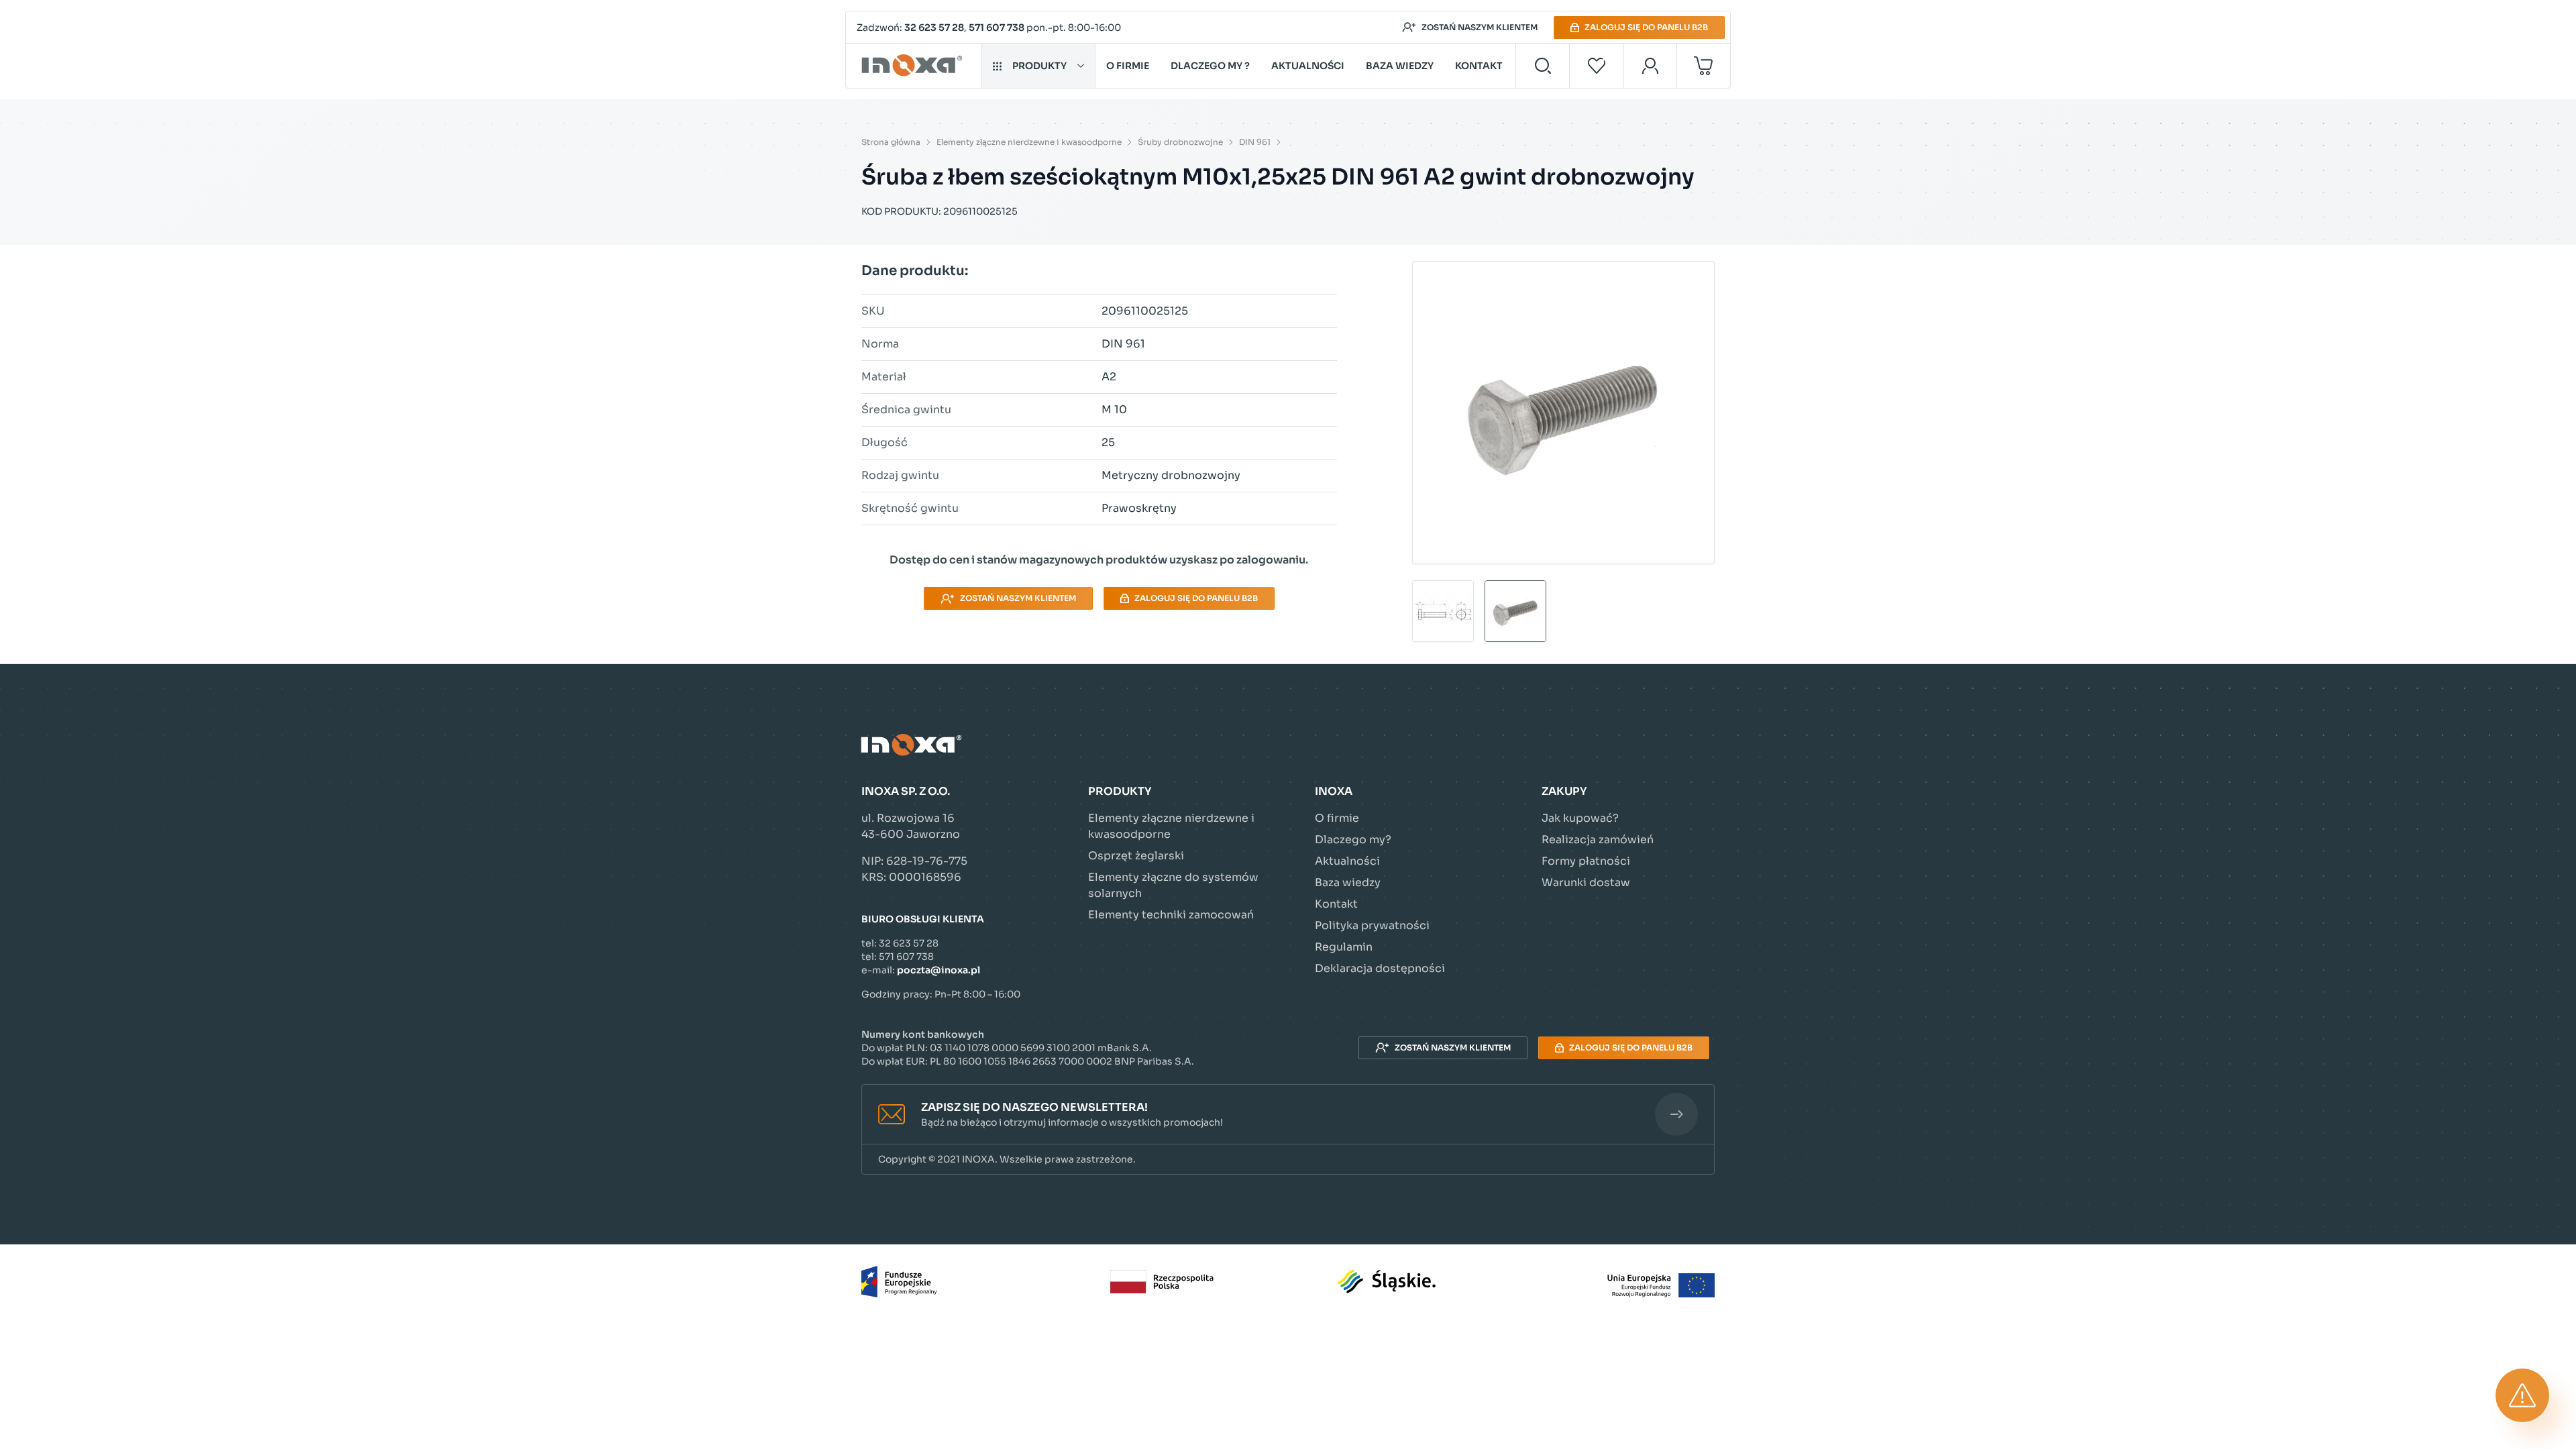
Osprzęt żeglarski (1136, 856)
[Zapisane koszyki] (1597, 66)
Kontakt (1479, 66)
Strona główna (891, 142)
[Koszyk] (1704, 66)
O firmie (1128, 66)
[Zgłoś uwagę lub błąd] (2522, 1395)
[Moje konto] (1651, 66)
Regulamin (1344, 947)
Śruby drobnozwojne (1180, 142)
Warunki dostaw (1586, 882)
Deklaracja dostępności (1380, 968)
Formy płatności (1586, 861)
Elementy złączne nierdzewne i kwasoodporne (1029, 142)
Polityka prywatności (1372, 925)
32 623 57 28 (934, 28)
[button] (1288, 1115)
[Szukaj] (1543, 66)
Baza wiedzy (1400, 66)
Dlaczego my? (1353, 840)
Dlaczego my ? (1210, 66)
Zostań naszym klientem (1480, 27)
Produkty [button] (1039, 66)
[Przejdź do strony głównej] (914, 66)
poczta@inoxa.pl (938, 970)
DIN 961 (1255, 142)
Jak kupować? (1580, 818)
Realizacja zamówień (1598, 840)
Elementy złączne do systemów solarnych (1173, 885)
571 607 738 (997, 28)
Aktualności (1308, 66)
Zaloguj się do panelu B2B (1646, 27)
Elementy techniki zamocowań (1171, 915)
